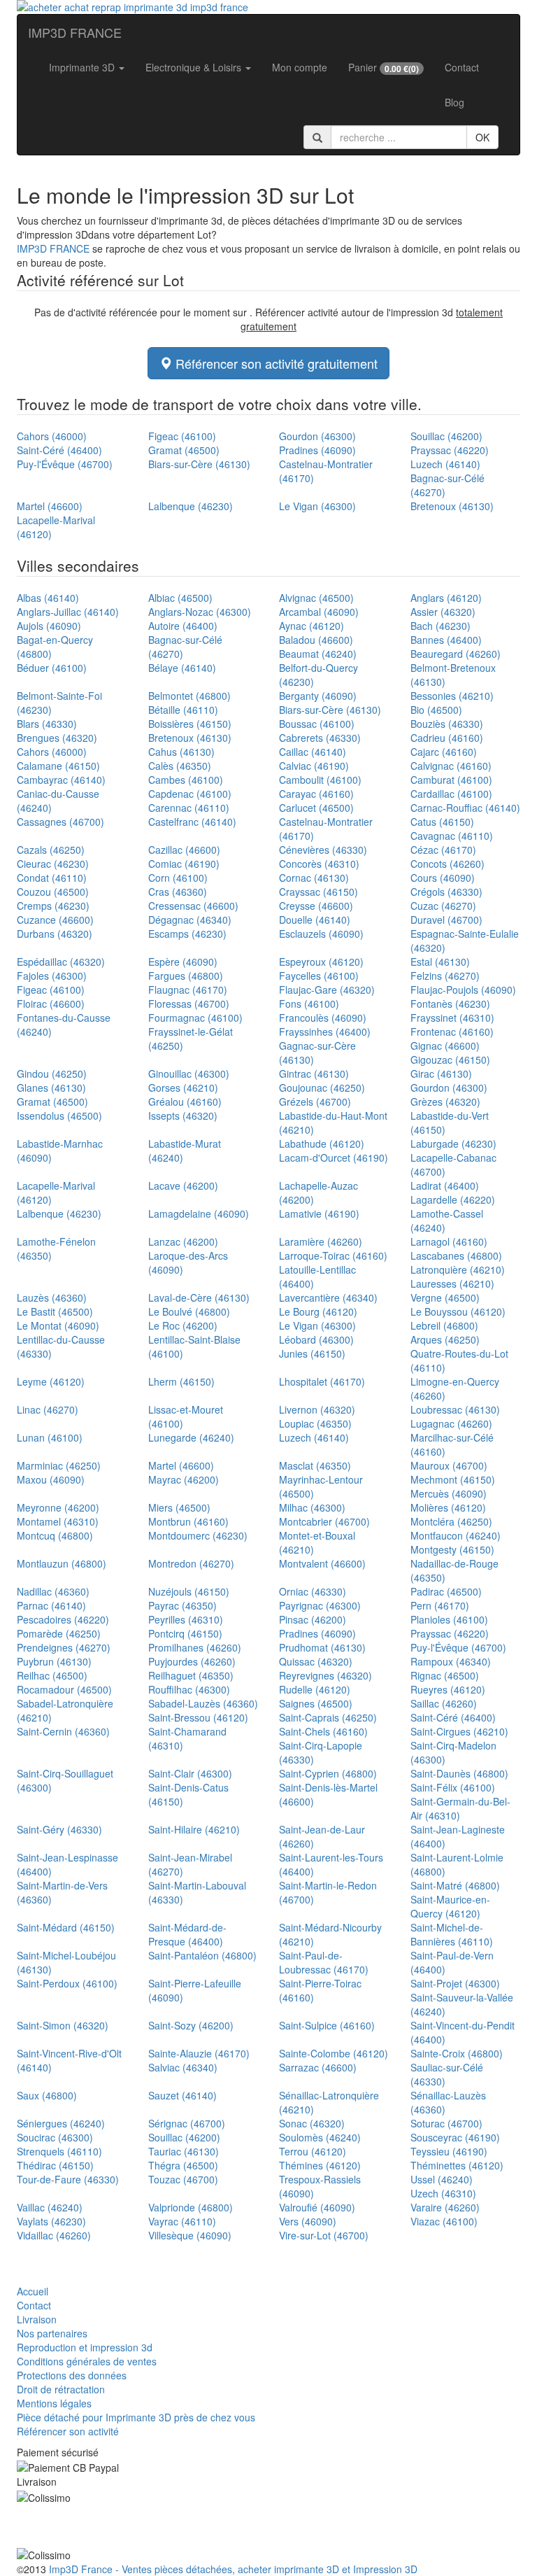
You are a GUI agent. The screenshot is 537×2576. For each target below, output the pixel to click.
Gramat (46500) (184, 450)
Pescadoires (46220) (63, 1619)
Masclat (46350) (315, 1465)
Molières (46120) (448, 1507)
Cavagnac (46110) (452, 836)
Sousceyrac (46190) (455, 2137)
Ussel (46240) (442, 2179)
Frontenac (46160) (452, 1032)
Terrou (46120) (313, 2151)
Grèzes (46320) (445, 1102)
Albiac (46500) (180, 598)
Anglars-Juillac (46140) (68, 612)
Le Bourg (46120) (318, 1311)
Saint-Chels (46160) (323, 1731)
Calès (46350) (180, 766)
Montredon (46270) (191, 1563)
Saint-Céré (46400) (59, 450)
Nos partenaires (52, 2333)
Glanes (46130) (51, 1088)
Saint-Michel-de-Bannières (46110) (452, 1934)
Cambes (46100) (186, 780)
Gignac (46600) (445, 1046)
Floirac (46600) (51, 1004)
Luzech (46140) (445, 464)
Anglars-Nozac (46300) (200, 612)
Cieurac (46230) (53, 864)
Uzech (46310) (443, 2193)
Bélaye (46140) (182, 668)
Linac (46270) (48, 1409)
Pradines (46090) (317, 450)
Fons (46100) (309, 1004)
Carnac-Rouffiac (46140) (465, 808)
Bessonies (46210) (452, 696)
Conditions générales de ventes (87, 2361)
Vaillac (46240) (50, 2207)
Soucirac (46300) (55, 2137)
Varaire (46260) (445, 2207)
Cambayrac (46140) (61, 780)
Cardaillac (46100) (451, 794)
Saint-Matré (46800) (455, 1885)
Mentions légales (54, 2403)
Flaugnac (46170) (188, 990)
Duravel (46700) (446, 920)
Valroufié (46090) (317, 2207)
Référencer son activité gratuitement (275, 363)
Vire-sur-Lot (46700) (324, 2235)
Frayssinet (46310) (452, 1018)
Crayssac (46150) (318, 892)
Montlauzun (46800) (62, 1563)
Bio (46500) (436, 710)
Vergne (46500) (445, 1297)
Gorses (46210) (183, 1088)
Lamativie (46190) (319, 1213)
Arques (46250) (445, 1339)
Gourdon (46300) (317, 436)
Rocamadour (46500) (64, 1689)
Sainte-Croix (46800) (457, 2053)
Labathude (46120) (322, 1143)
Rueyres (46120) (448, 1689)
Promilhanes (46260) (195, 1647)
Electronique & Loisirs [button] (195, 67)
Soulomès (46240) (320, 2137)
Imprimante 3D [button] (83, 67)
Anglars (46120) (446, 598)
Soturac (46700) (446, 2123)
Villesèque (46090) (190, 2235)
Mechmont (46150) (453, 1479)
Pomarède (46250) (59, 1633)
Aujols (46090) (49, 626)
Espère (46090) (183, 962)
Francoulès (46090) (323, 1018)
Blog (454, 102)
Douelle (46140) (315, 920)
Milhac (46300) (312, 1507)
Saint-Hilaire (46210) (194, 1829)
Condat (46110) (52, 878)
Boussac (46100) (317, 724)
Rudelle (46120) (315, 1689)
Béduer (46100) (52, 668)
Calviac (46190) (314, 766)
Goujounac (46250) (322, 1088)
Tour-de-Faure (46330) (68, 2179)
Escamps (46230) (187, 934)
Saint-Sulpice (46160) (327, 2025)
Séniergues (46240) (61, 2123)
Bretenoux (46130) (452, 506)
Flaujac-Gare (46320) (327, 990)
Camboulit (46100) (320, 780)
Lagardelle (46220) (453, 1199)
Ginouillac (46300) (189, 1074)
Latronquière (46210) (458, 1269)
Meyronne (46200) (58, 1507)
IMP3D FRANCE (75, 32)
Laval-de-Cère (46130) (199, 1297)
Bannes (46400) (446, 640)
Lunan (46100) (50, 1437)
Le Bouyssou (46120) (458, 1311)
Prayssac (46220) (450, 450)
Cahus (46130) (181, 752)
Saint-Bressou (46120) (198, 1717)
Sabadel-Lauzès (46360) (203, 1703)
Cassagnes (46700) (60, 822)
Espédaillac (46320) (61, 962)
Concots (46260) (447, 864)
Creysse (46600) (316, 906)
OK (482, 137)
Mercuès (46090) (449, 1493)
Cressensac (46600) (193, 906)
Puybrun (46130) (54, 1661)
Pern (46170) (440, 1605)
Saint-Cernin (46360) (63, 1731)
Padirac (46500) (446, 1591)
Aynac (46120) (312, 626)
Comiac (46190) (184, 864)
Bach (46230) (441, 626)
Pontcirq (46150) (185, 1633)
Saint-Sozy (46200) (191, 2025)
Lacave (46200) (183, 1185)
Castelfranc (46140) (192, 822)
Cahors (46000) (52, 436)
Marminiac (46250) (59, 1465)
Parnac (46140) (51, 1605)
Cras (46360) (178, 892)
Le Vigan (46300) (317, 506)
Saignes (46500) (316, 1703)
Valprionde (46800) (191, 2207)
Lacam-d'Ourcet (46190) (334, 1157)
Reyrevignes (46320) (325, 1675)
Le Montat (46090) (58, 1325)
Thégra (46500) (183, 2165)
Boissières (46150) (190, 724)
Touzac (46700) (183, 2179)
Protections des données (72, 2375)
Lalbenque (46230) (191, 506)
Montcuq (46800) (55, 1535)
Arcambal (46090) (319, 612)
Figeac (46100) (182, 436)
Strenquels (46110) (59, 2151)
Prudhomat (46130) (322, 1647)
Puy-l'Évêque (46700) (65, 464)
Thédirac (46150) (55, 2165)
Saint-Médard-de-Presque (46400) (187, 1934)
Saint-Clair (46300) (190, 1773)
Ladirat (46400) (445, 1185)
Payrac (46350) (182, 1605)
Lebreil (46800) (444, 1325)
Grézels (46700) (315, 1102)
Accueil (33, 2291)
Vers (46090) (308, 2221)
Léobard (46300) (316, 1339)
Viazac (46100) (444, 2221)
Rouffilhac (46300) (189, 1689)
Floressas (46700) (189, 1004)
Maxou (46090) (51, 1479)
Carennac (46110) (189, 808)
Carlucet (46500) (316, 808)
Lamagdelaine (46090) (199, 1213)
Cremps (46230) (53, 906)
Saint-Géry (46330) (59, 1829)
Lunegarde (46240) (191, 1437)
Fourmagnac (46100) (195, 1018)
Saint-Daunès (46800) (459, 1773)
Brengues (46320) (57, 738)
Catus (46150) (442, 822)
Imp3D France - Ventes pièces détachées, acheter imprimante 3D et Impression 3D (233, 2569)
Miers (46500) (179, 1507)
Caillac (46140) (313, 752)
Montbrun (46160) (188, 1521)
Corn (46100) (178, 878)
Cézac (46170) (443, 850)
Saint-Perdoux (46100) (67, 1983)
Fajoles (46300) (52, 976)
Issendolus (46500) (59, 1115)
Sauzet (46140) (182, 2095)
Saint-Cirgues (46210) (459, 1731)
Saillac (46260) (444, 1703)
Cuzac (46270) (443, 906)
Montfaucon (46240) (456, 1535)
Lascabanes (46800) (456, 1255)
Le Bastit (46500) (55, 1311)
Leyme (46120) (51, 1381)
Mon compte (300, 67)
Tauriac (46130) (184, 2151)
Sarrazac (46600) (318, 2067)
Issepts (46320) (183, 1115)
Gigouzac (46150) (450, 1060)
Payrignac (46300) (320, 1605)
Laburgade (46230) (453, 1143)
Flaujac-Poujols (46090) (463, 990)
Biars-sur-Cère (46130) (199, 464)
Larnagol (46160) (449, 1241)
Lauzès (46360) (52, 1297)
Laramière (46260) (321, 1241)
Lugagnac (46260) (451, 1423)
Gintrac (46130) (314, 1074)
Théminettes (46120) (457, 2165)
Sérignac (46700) (187, 2123)
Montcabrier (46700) (324, 1521)
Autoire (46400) (183, 626)
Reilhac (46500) (52, 1675)
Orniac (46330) (313, 1591)
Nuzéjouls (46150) (189, 1591)
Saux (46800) (47, 2095)
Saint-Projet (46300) (455, 1983)
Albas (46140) (48, 598)
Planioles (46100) (449, 1619)
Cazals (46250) (51, 850)
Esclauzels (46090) (321, 934)
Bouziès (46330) (447, 724)
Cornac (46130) (314, 878)
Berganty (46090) (318, 696)
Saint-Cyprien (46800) (328, 1773)
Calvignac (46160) (451, 766)
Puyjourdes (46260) (192, 1661)
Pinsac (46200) (313, 1619)
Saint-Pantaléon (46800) (202, 1955)
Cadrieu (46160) (447, 738)
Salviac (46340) (183, 2067)
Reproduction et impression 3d (85, 2347)
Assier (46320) (443, 612)
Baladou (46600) (316, 640)
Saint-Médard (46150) (66, 1927)
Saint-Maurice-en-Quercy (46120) (450, 1906)
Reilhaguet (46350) (191, 1675)
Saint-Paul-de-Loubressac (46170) (324, 1962)
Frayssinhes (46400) (325, 1032)
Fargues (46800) (186, 976)
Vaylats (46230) (51, 2221)
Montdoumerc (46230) (198, 1535)
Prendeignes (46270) (64, 1647)
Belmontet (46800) (189, 696)
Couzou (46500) (53, 892)
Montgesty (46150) (452, 1549)
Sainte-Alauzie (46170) (199, 2053)
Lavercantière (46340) (328, 1297)
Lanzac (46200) (183, 1241)
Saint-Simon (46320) (63, 2025)
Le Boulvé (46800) (189, 1311)
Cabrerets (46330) (320, 738)
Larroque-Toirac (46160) (333, 1255)
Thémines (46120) (320, 2165)
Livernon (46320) (317, 1409)
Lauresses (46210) (452, 1283)
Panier (384, 68)
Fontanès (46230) (450, 1004)
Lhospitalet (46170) (322, 1381)
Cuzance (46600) (55, 920)
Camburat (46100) (451, 780)
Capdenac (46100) (190, 794)
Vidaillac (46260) (54, 2235)
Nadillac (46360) (53, 1591)
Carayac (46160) (316, 794)
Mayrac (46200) (184, 1479)
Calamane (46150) (58, 766)
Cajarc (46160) (444, 752)
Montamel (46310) (58, 1521)
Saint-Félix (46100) (453, 1787)
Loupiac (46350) (315, 1423)
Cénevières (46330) (323, 850)
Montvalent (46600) (322, 1563)
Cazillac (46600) (184, 850)
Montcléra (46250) (451, 1521)
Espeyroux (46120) (321, 962)
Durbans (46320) (55, 934)
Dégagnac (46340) (190, 920)
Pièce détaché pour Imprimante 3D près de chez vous (136, 2417)
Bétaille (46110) (183, 710)
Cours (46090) (443, 878)
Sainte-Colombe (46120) (334, 2053)
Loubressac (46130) (455, 1409)
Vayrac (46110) (182, 2221)
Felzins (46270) (445, 976)
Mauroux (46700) (449, 1465)
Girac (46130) (441, 1074)
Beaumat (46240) (318, 654)
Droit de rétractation (61, 2389)
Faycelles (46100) (319, 976)
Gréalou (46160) (185, 1102)
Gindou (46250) (52, 1074)
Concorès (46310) (319, 864)
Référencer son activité (68, 2431)
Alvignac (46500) (316, 598)
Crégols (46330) (446, 892)
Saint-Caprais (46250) (328, 1717)
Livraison (37, 2319)
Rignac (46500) (445, 1675)
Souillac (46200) (446, 436)
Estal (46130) (440, 962)
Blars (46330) (47, 724)
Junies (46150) (312, 1353)
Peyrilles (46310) (186, 1619)
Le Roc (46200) (183, 1325)
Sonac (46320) (312, 2123)
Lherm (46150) (181, 1381)
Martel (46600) (50, 506)
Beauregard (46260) (456, 654)
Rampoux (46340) (451, 1661)
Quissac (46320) (316, 1661)
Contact (462, 67)
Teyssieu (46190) (449, 2151)
